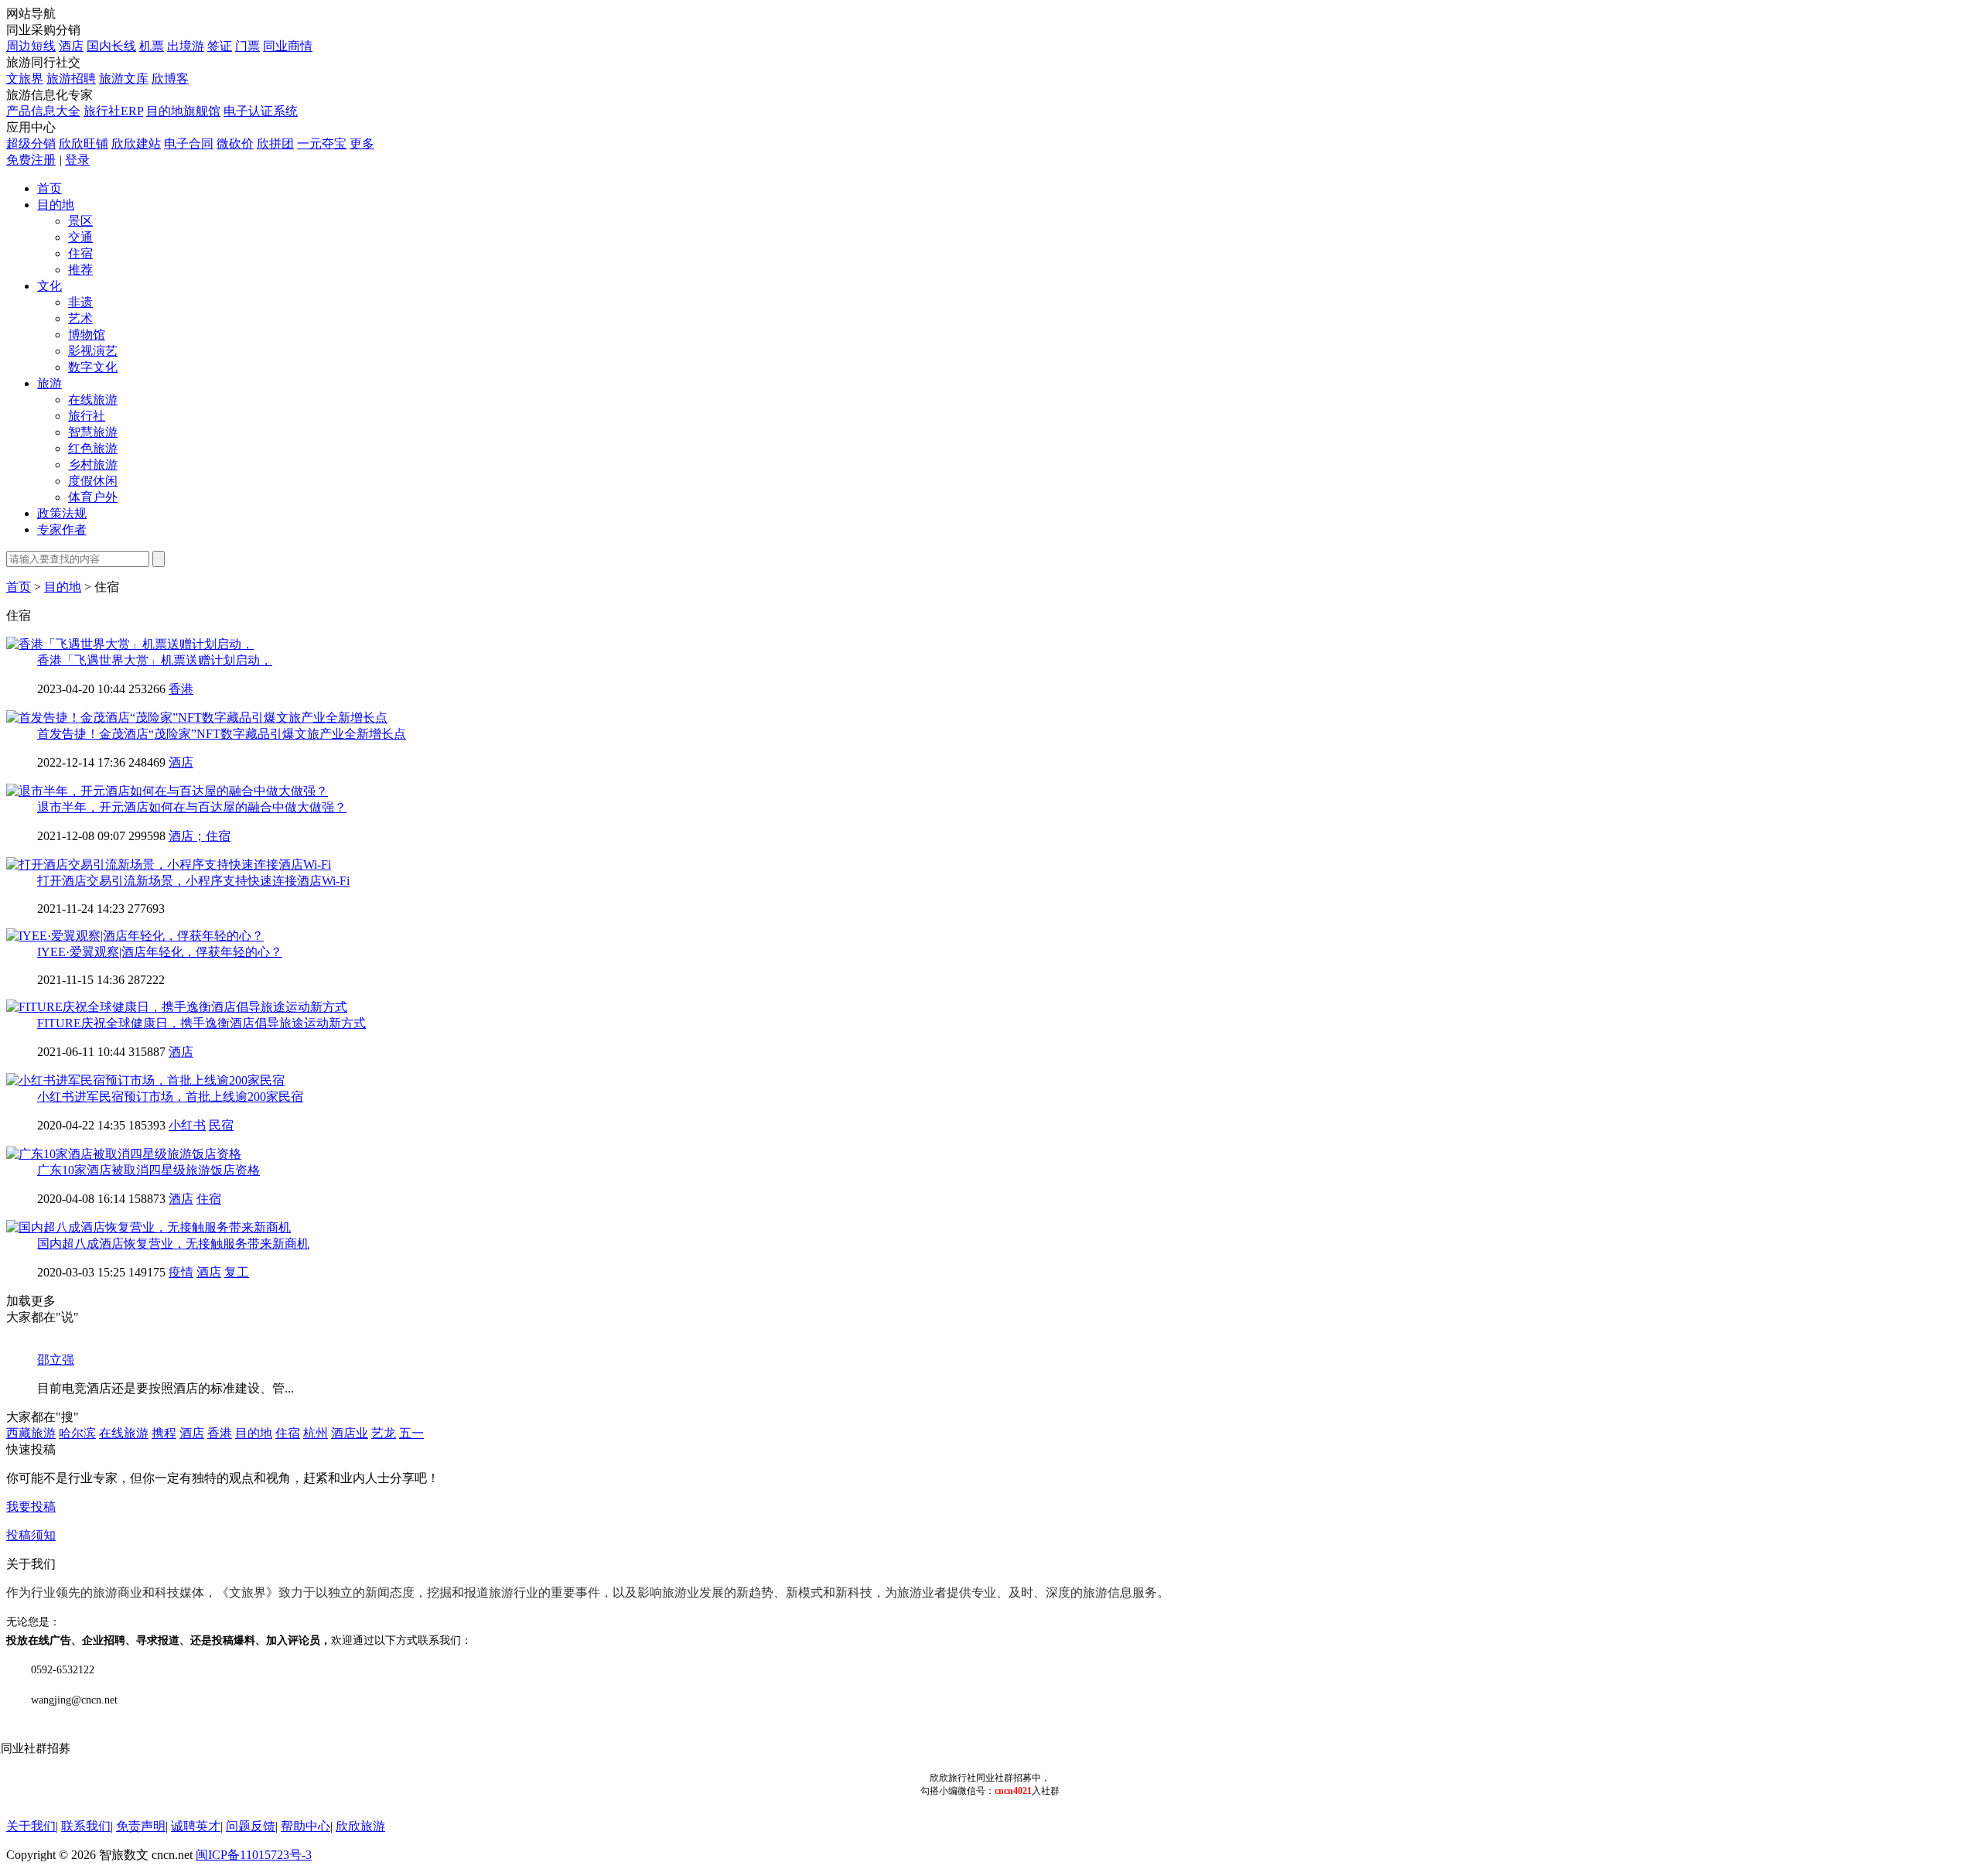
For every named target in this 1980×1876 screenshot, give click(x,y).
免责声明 (141, 1826)
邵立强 (56, 1360)
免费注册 (31, 160)
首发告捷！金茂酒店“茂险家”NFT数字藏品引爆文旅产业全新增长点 (222, 734)
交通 (80, 237)
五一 (411, 1433)
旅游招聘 (71, 79)
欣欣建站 (136, 144)
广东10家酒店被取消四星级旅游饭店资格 (148, 1170)
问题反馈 (251, 1826)
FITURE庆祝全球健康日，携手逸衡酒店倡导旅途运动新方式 (201, 1023)
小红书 (187, 1125)
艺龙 (384, 1433)
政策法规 (62, 513)
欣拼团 (275, 144)
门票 (247, 46)
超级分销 (31, 144)
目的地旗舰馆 (183, 111)
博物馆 (87, 335)
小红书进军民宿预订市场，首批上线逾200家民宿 (170, 1097)
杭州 (316, 1433)
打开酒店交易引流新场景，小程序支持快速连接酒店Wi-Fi (193, 881)
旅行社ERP (113, 111)
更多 (362, 144)
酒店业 (350, 1433)
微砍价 (235, 144)
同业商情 (288, 46)
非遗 (80, 302)
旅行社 (87, 416)
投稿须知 (31, 1535)
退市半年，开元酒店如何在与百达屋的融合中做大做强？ (192, 807)
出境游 (186, 46)
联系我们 (86, 1826)
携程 (164, 1433)
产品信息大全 (43, 111)
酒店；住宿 (200, 836)
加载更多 (31, 1301)
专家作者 (62, 530)
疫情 (181, 1272)
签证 (220, 46)
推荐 (80, 270)
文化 (49, 286)
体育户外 (93, 497)
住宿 (80, 253)
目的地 (56, 205)
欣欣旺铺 (84, 144)
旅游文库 (124, 79)
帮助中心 (306, 1826)
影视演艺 (93, 351)
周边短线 (31, 46)
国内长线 (111, 46)
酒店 (71, 46)
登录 (77, 160)
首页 (49, 188)
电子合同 (189, 144)
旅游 (49, 383)
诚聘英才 (196, 1826)
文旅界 (25, 79)
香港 (181, 689)
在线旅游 (93, 400)
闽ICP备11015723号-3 (254, 1855)
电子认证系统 (261, 111)
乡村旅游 (93, 465)
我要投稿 (31, 1507)
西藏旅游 (31, 1433)
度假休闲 (93, 481)
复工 (237, 1272)
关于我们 (31, 1826)
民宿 (221, 1125)
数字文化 (93, 367)
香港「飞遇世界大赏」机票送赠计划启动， (155, 660)
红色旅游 (93, 448)
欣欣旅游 (360, 1826)
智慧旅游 (93, 432)
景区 (80, 221)
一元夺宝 (322, 144)
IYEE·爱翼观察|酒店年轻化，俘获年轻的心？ (160, 952)
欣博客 (170, 79)
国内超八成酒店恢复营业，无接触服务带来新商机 (173, 1244)
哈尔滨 (77, 1433)
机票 (152, 46)
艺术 (80, 318)
